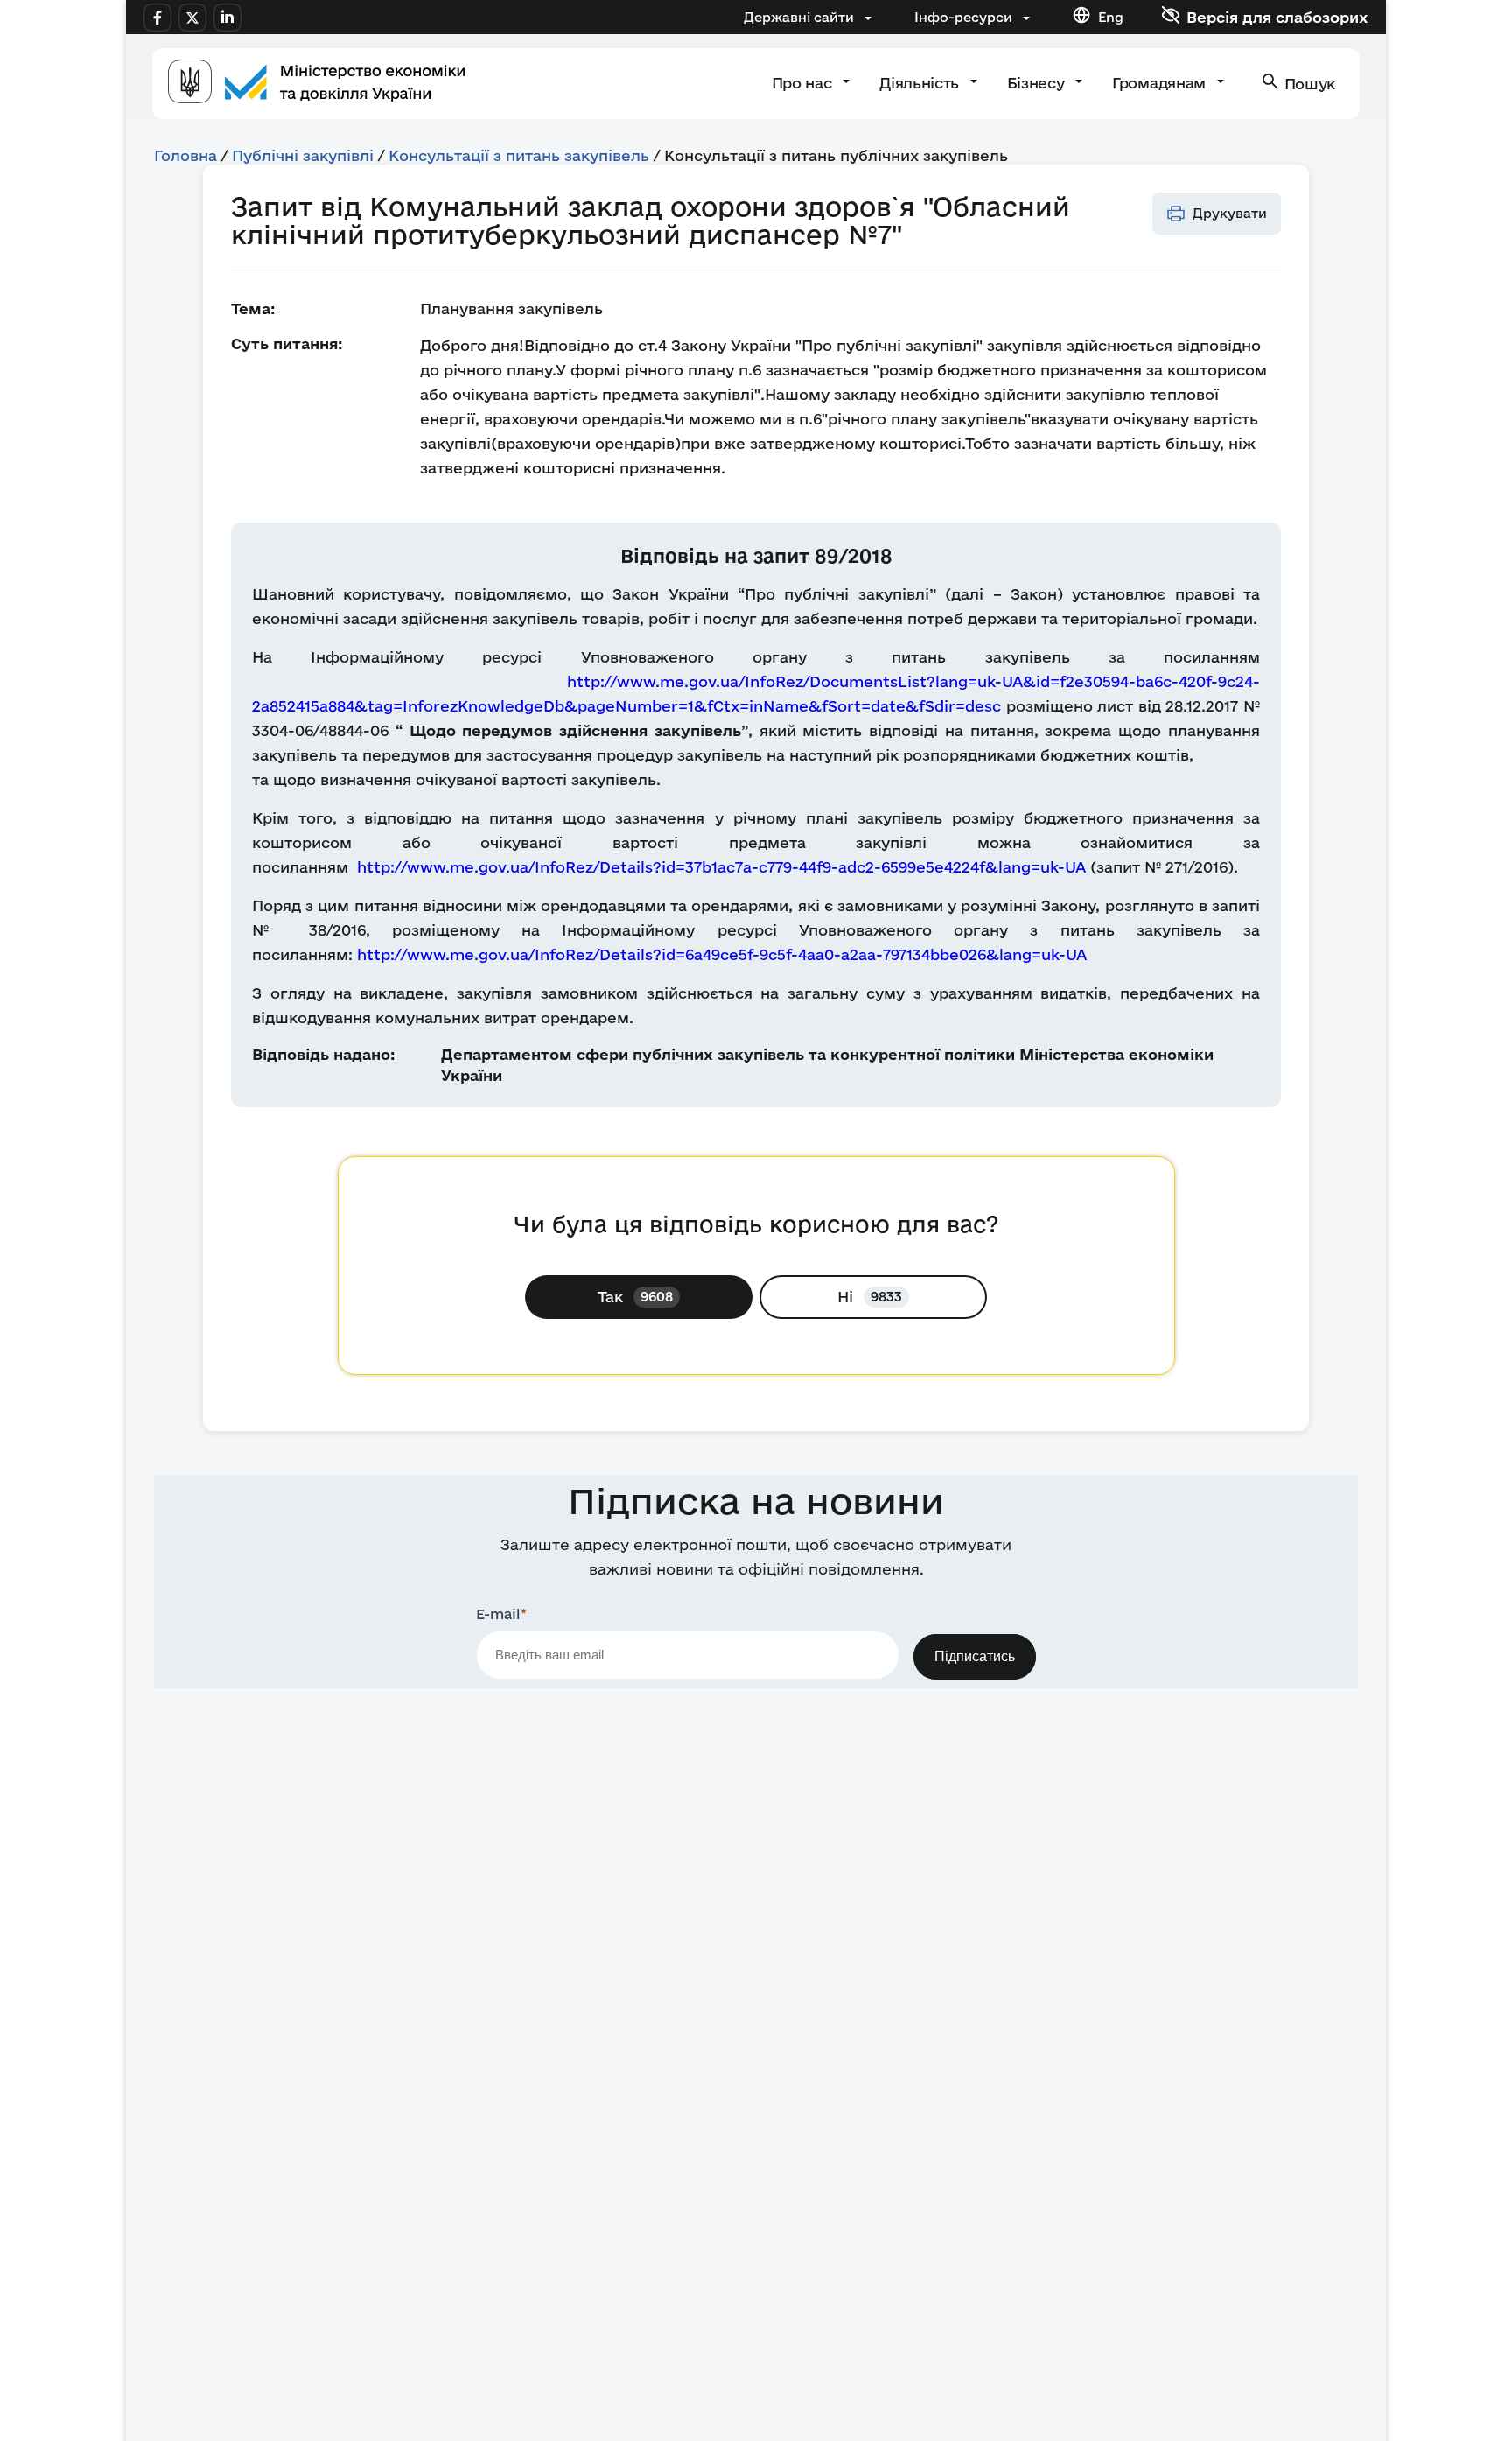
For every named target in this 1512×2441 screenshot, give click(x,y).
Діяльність (921, 83)
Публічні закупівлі (303, 155)
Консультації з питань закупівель (519, 155)
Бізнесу (1038, 83)
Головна (185, 155)
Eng (1111, 17)
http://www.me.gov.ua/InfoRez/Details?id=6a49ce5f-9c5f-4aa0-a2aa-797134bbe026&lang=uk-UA (722, 954)
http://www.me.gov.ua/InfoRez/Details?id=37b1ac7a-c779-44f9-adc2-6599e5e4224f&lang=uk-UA (721, 867)
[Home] (317, 84)
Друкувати (1230, 213)
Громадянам (1161, 83)
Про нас (804, 83)
